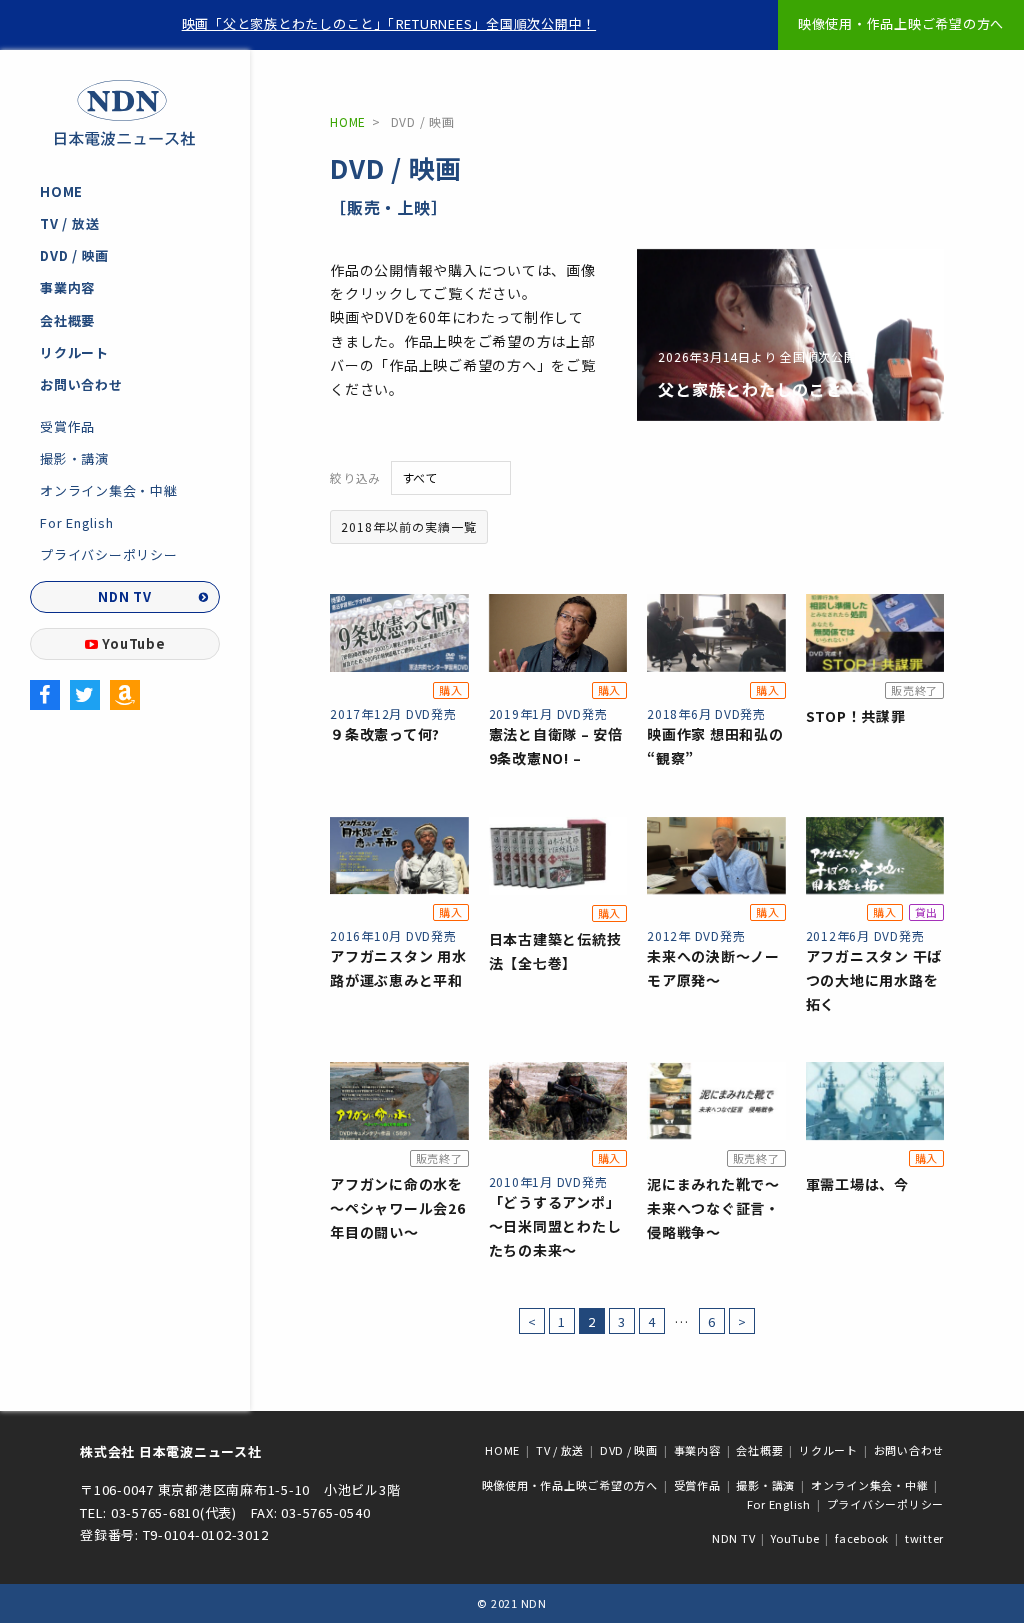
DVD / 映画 (74, 255)
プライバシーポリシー (109, 554)
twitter (924, 1538)
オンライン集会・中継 (109, 490)
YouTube (133, 643)
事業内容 (67, 287)
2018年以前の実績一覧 (409, 526)
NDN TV (125, 596)
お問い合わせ (81, 384)
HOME (61, 191)
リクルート (74, 352)
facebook (862, 1538)
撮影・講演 (74, 458)
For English (76, 522)
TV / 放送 (69, 223)
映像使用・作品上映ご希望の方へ (901, 23)
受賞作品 (67, 426)
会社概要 (67, 320)
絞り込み (355, 477)
